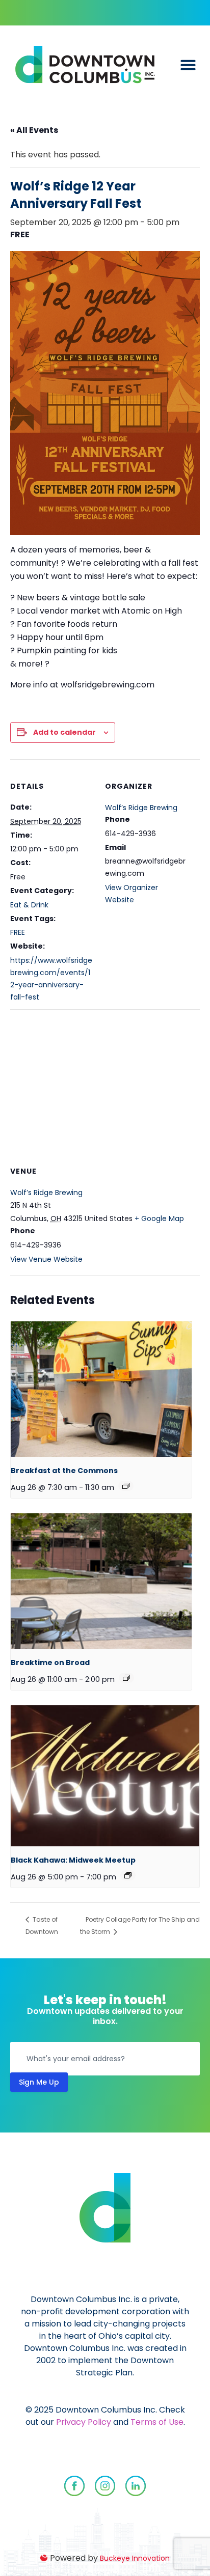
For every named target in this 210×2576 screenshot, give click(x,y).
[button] (188, 65)
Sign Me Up (39, 2082)
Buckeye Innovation (135, 2558)
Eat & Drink (29, 905)
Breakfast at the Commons (64, 1471)
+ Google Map (159, 1218)
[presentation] (101, 1389)
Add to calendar (64, 732)
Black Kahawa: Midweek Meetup (73, 1860)
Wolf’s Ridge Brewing (141, 808)
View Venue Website (46, 1259)
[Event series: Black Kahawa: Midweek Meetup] (128, 1875)
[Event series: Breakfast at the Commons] (126, 1486)
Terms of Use (157, 2422)
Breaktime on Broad (50, 1663)
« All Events (34, 130)
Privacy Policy (84, 2422)
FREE (18, 932)
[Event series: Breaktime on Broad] (126, 1678)
